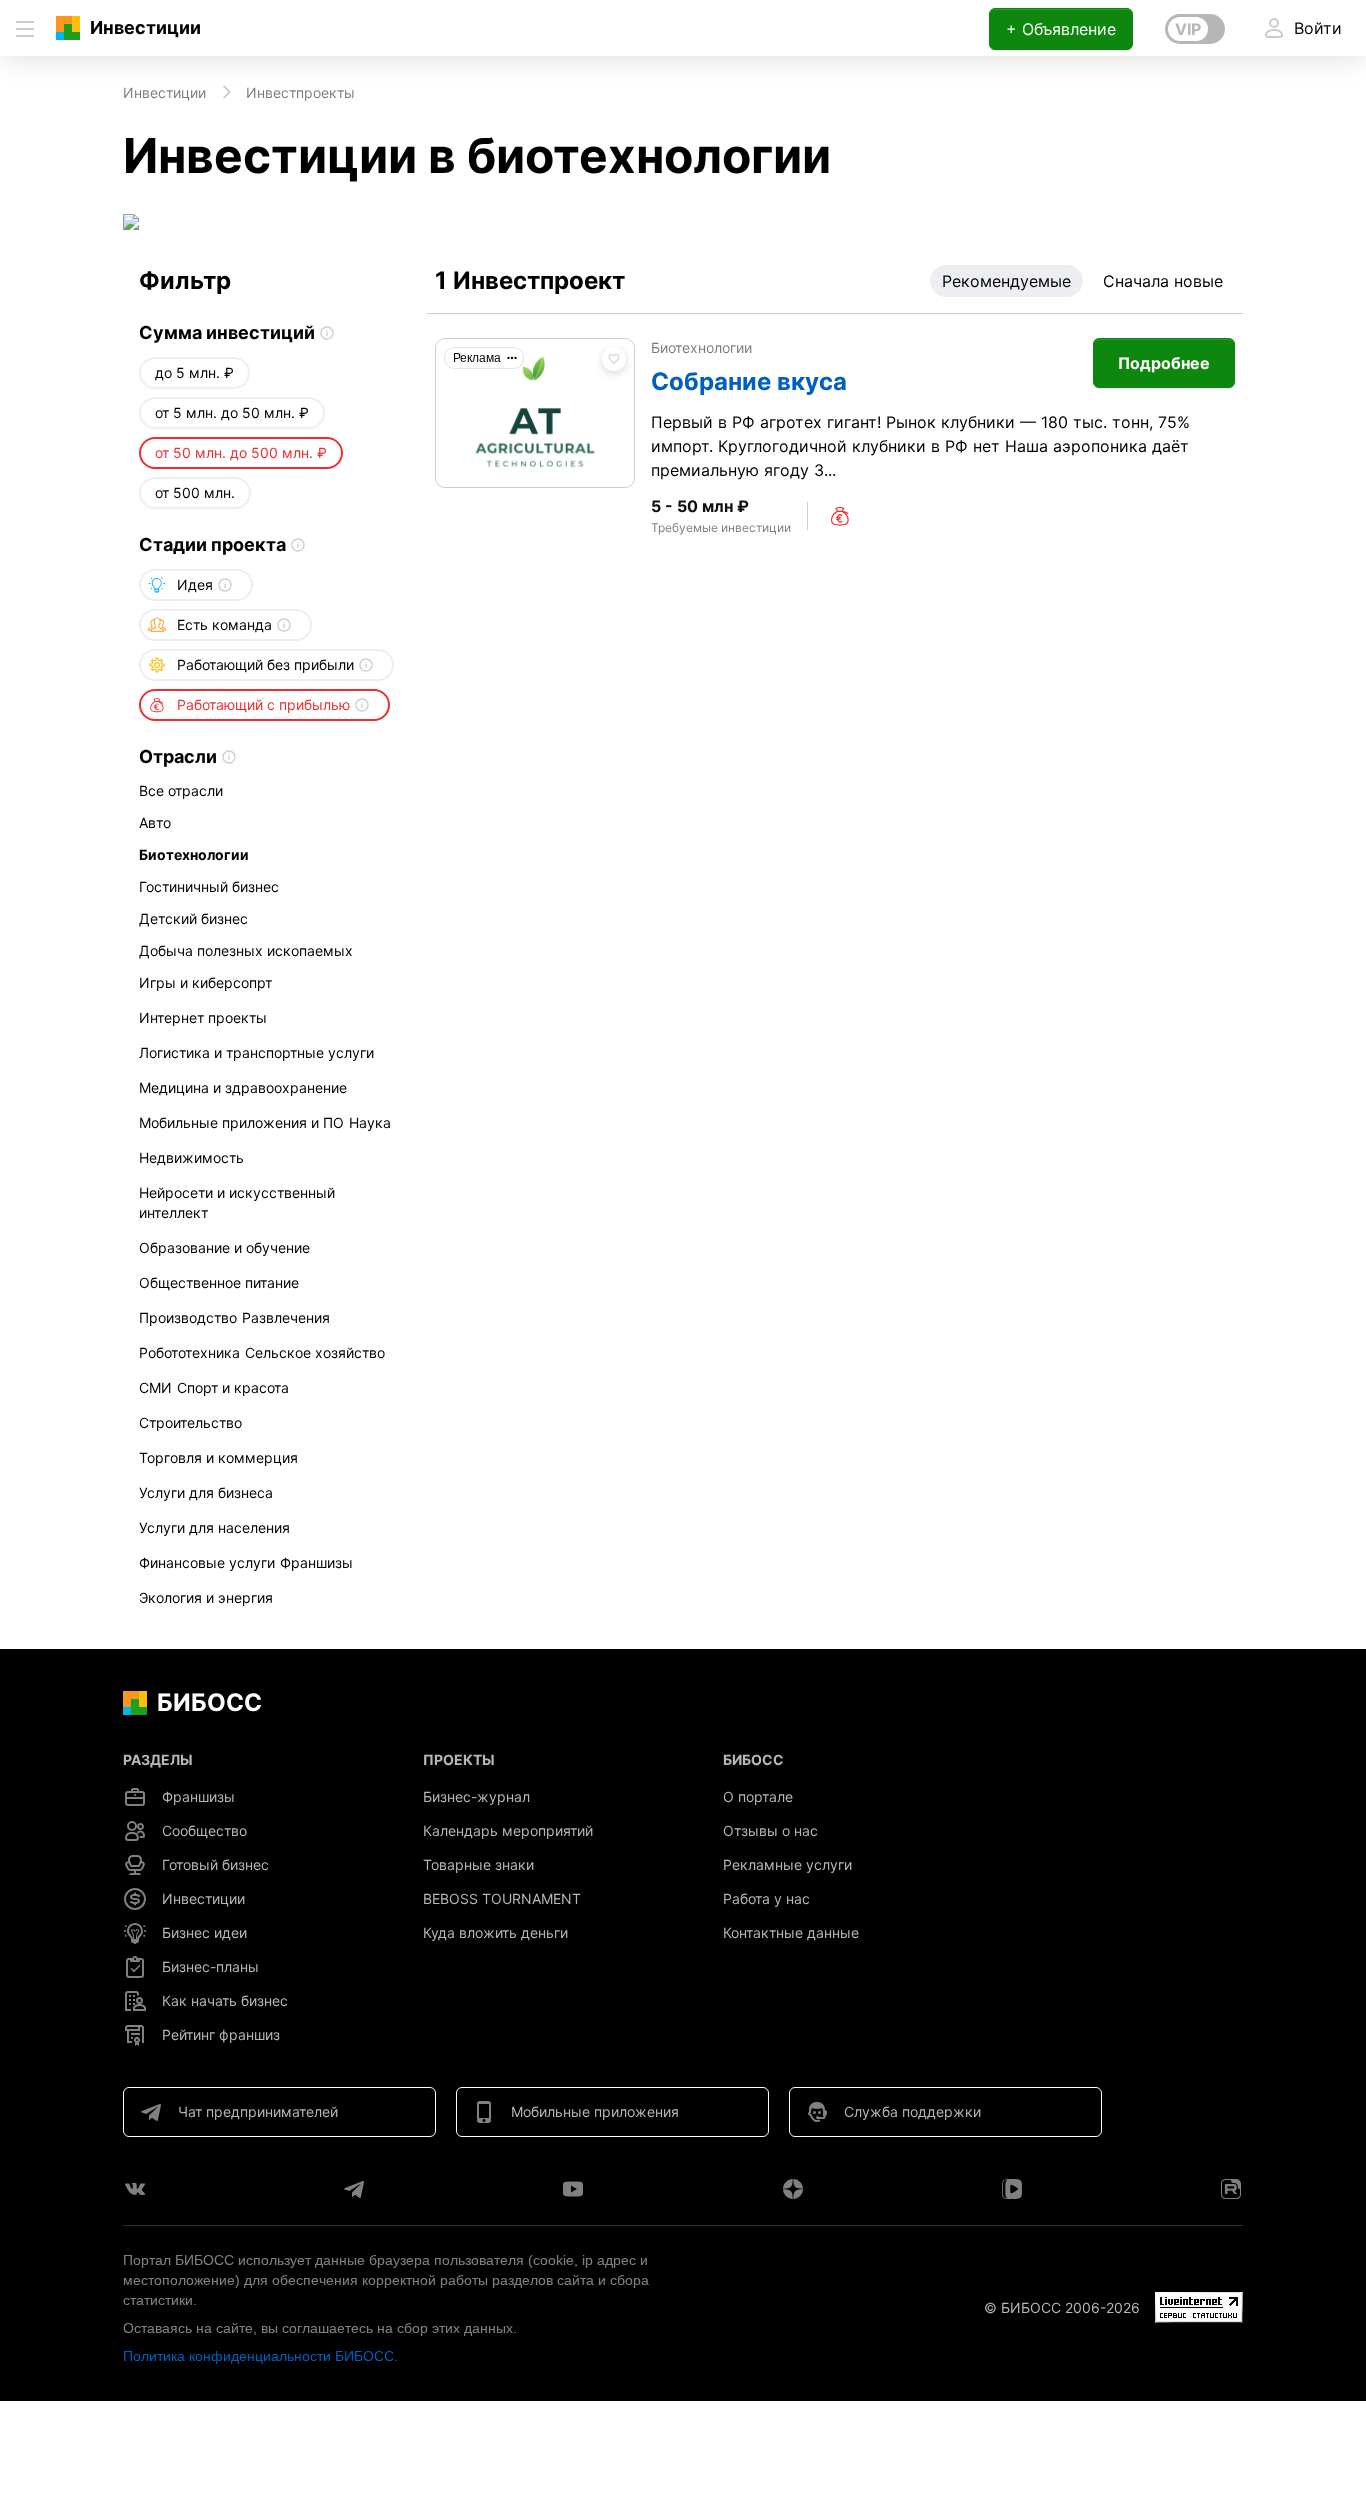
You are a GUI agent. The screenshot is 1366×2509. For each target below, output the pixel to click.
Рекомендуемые (1006, 281)
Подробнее (1164, 363)
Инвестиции (145, 27)
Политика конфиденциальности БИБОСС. (260, 2356)
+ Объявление (1061, 29)
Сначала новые (1163, 281)
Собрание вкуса (749, 381)
